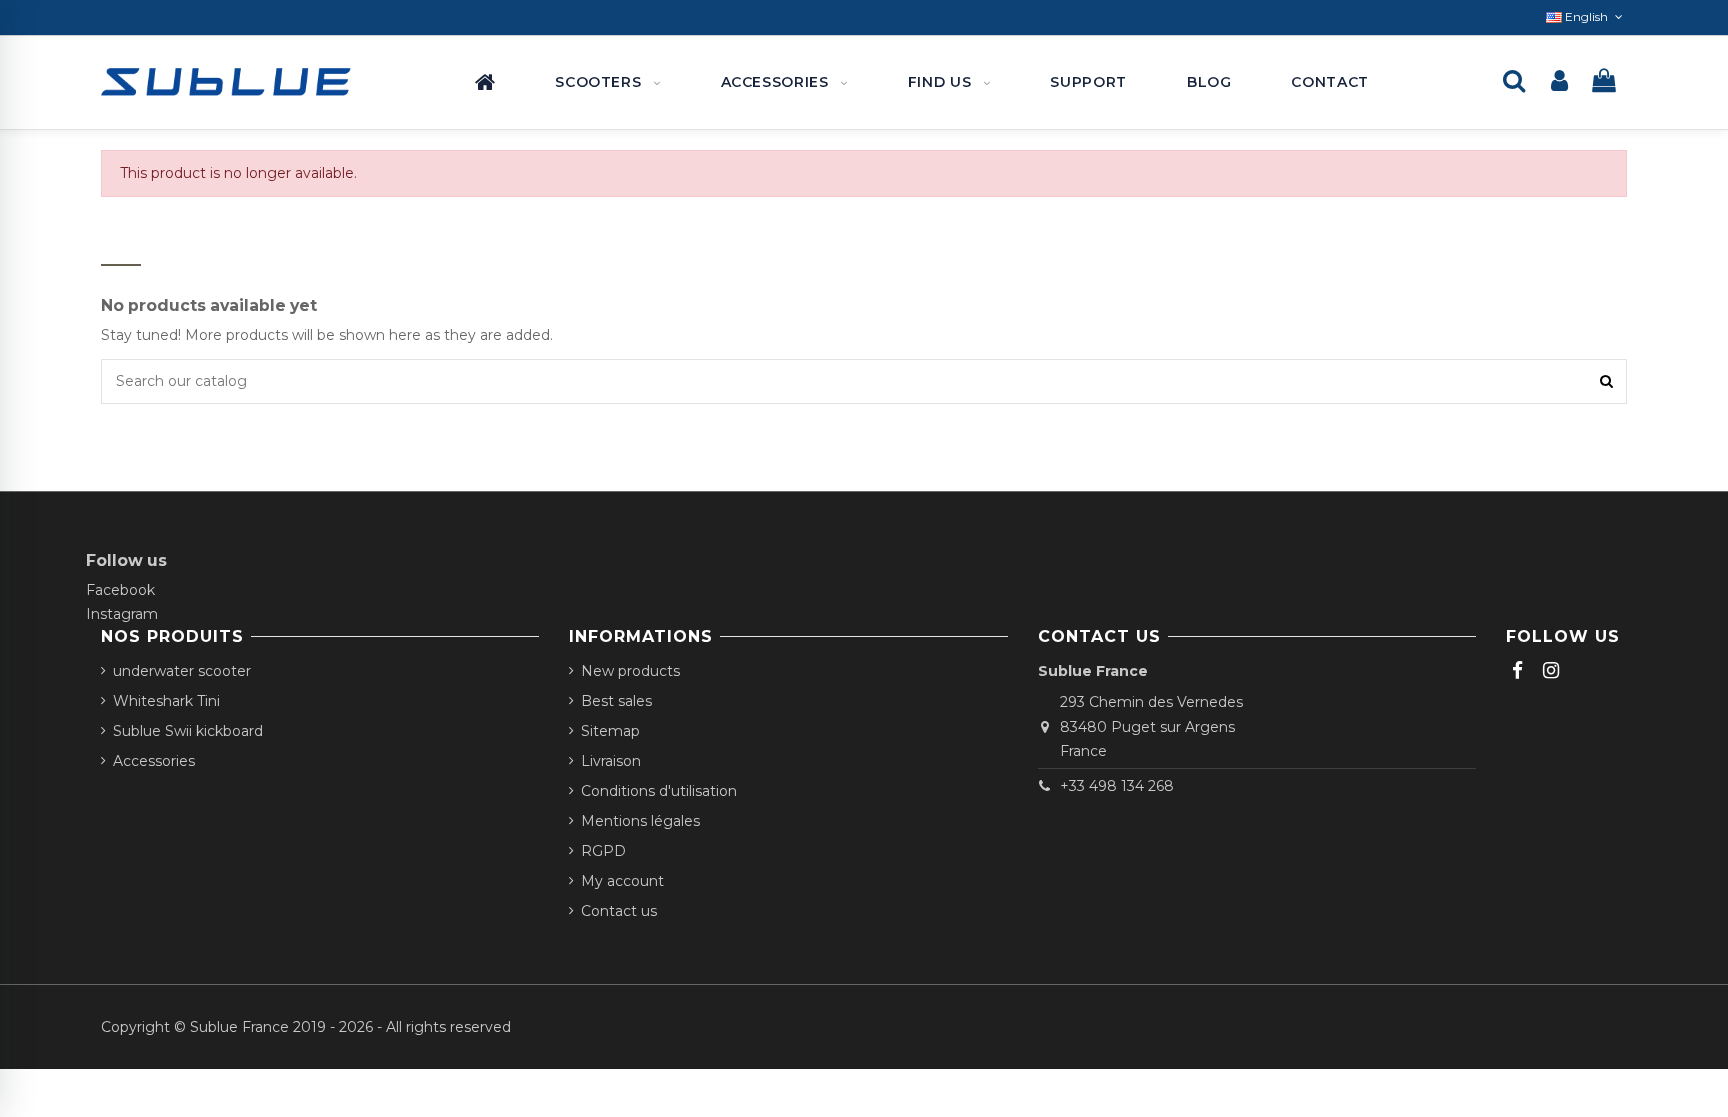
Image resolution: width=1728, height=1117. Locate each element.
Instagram (122, 614)
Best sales (616, 701)
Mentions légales (640, 821)
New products (630, 671)
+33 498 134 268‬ (1117, 786)
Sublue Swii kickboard (188, 731)
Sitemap (610, 731)
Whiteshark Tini (166, 701)
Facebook (120, 590)
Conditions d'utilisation (659, 791)
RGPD (603, 851)
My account (622, 881)
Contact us (619, 911)
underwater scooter (182, 671)
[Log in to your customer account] (1559, 82)
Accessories (154, 761)
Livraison (611, 761)
